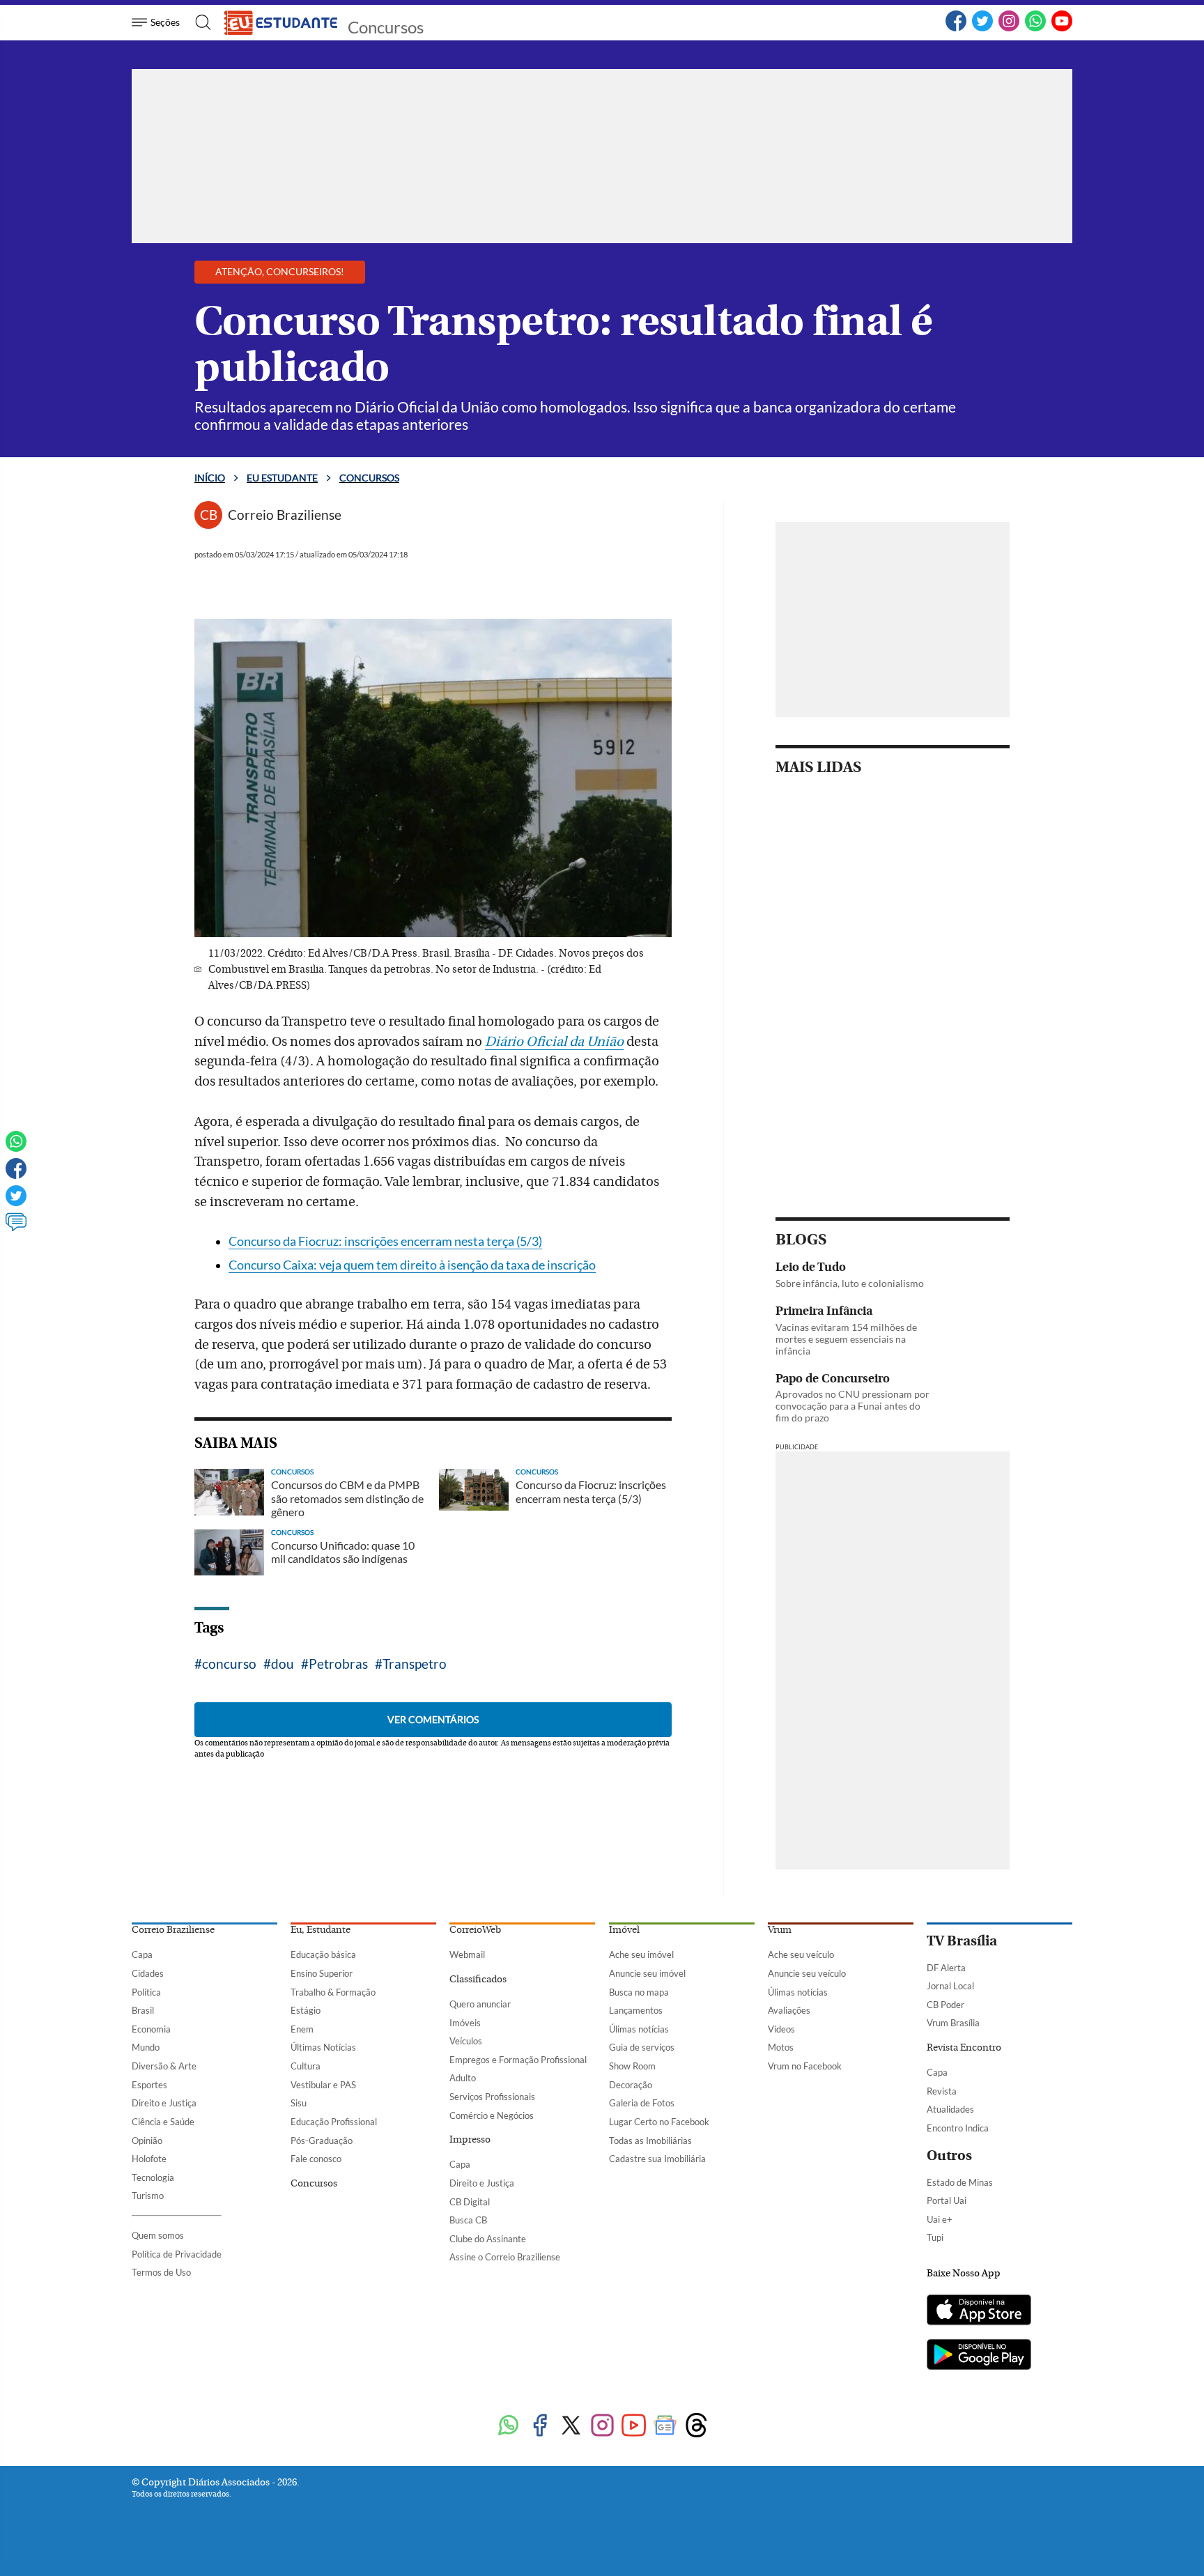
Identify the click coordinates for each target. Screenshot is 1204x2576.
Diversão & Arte (164, 2066)
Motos (781, 2047)
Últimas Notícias (323, 2047)
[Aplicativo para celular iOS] (979, 2311)
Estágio (306, 2010)
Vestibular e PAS (323, 2085)
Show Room (632, 2066)
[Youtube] (634, 2427)
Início (210, 478)
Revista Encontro (964, 2048)
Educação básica (323, 1954)
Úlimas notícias (639, 2029)
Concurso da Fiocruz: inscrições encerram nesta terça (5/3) (385, 1241)
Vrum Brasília (953, 2023)
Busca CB (468, 2220)
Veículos (466, 2041)
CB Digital (470, 2202)
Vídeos (781, 2029)
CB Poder (946, 2005)
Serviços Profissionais (492, 2097)
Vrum (780, 1930)
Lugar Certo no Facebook (659, 2122)
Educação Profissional (334, 2122)
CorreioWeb (475, 1930)
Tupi (935, 2237)
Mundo (146, 2047)
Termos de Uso (161, 2272)
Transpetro (415, 1664)
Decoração (631, 2085)
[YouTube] (1062, 29)
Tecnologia (153, 2177)
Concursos (386, 27)
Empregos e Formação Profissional (518, 2060)
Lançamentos (636, 2010)
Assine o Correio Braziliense (505, 2257)
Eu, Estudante (321, 1930)
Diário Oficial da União (554, 1042)
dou (283, 1664)
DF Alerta (946, 1968)
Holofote (149, 2159)
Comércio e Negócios (492, 2115)
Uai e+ (940, 2219)
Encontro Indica (958, 2128)
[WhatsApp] (1035, 29)
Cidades (148, 1973)
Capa (142, 1954)
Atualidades (950, 2109)
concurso (229, 1664)
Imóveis (465, 2023)
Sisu (299, 2103)
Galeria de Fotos (642, 2103)
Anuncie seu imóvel (647, 1973)
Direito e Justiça (164, 2103)
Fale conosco (316, 2159)
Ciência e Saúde (163, 2122)
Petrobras (338, 1664)
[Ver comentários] (16, 1228)
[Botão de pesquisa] (199, 22)
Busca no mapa (639, 1992)
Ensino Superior (322, 1973)
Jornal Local (950, 1986)
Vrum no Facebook (805, 2066)
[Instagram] (1009, 29)
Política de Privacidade (177, 2254)
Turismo (148, 2196)
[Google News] (665, 2427)
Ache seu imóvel (641, 1954)
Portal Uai (947, 2200)
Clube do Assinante (488, 2239)
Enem (302, 2029)
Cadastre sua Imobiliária (657, 2159)
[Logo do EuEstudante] (281, 22)
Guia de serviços (642, 2047)
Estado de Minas (960, 2182)
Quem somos (158, 2235)
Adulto (463, 2078)
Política (146, 1992)
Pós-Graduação (322, 2141)
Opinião (147, 2141)
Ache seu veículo (801, 1954)
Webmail (467, 1954)
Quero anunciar (480, 2004)
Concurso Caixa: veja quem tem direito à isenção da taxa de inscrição (412, 1265)
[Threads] (696, 2427)
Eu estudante (282, 478)
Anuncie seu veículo (807, 1973)
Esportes (149, 2085)
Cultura (306, 2066)
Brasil (143, 2010)
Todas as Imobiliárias (650, 2141)
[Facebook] (956, 29)
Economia (151, 2029)
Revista (942, 2091)
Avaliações (789, 2010)
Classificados (478, 1980)
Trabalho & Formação (333, 1992)
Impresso (470, 2140)
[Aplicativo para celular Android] (979, 2356)
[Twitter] (982, 29)
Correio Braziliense (173, 1930)
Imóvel (624, 1930)
